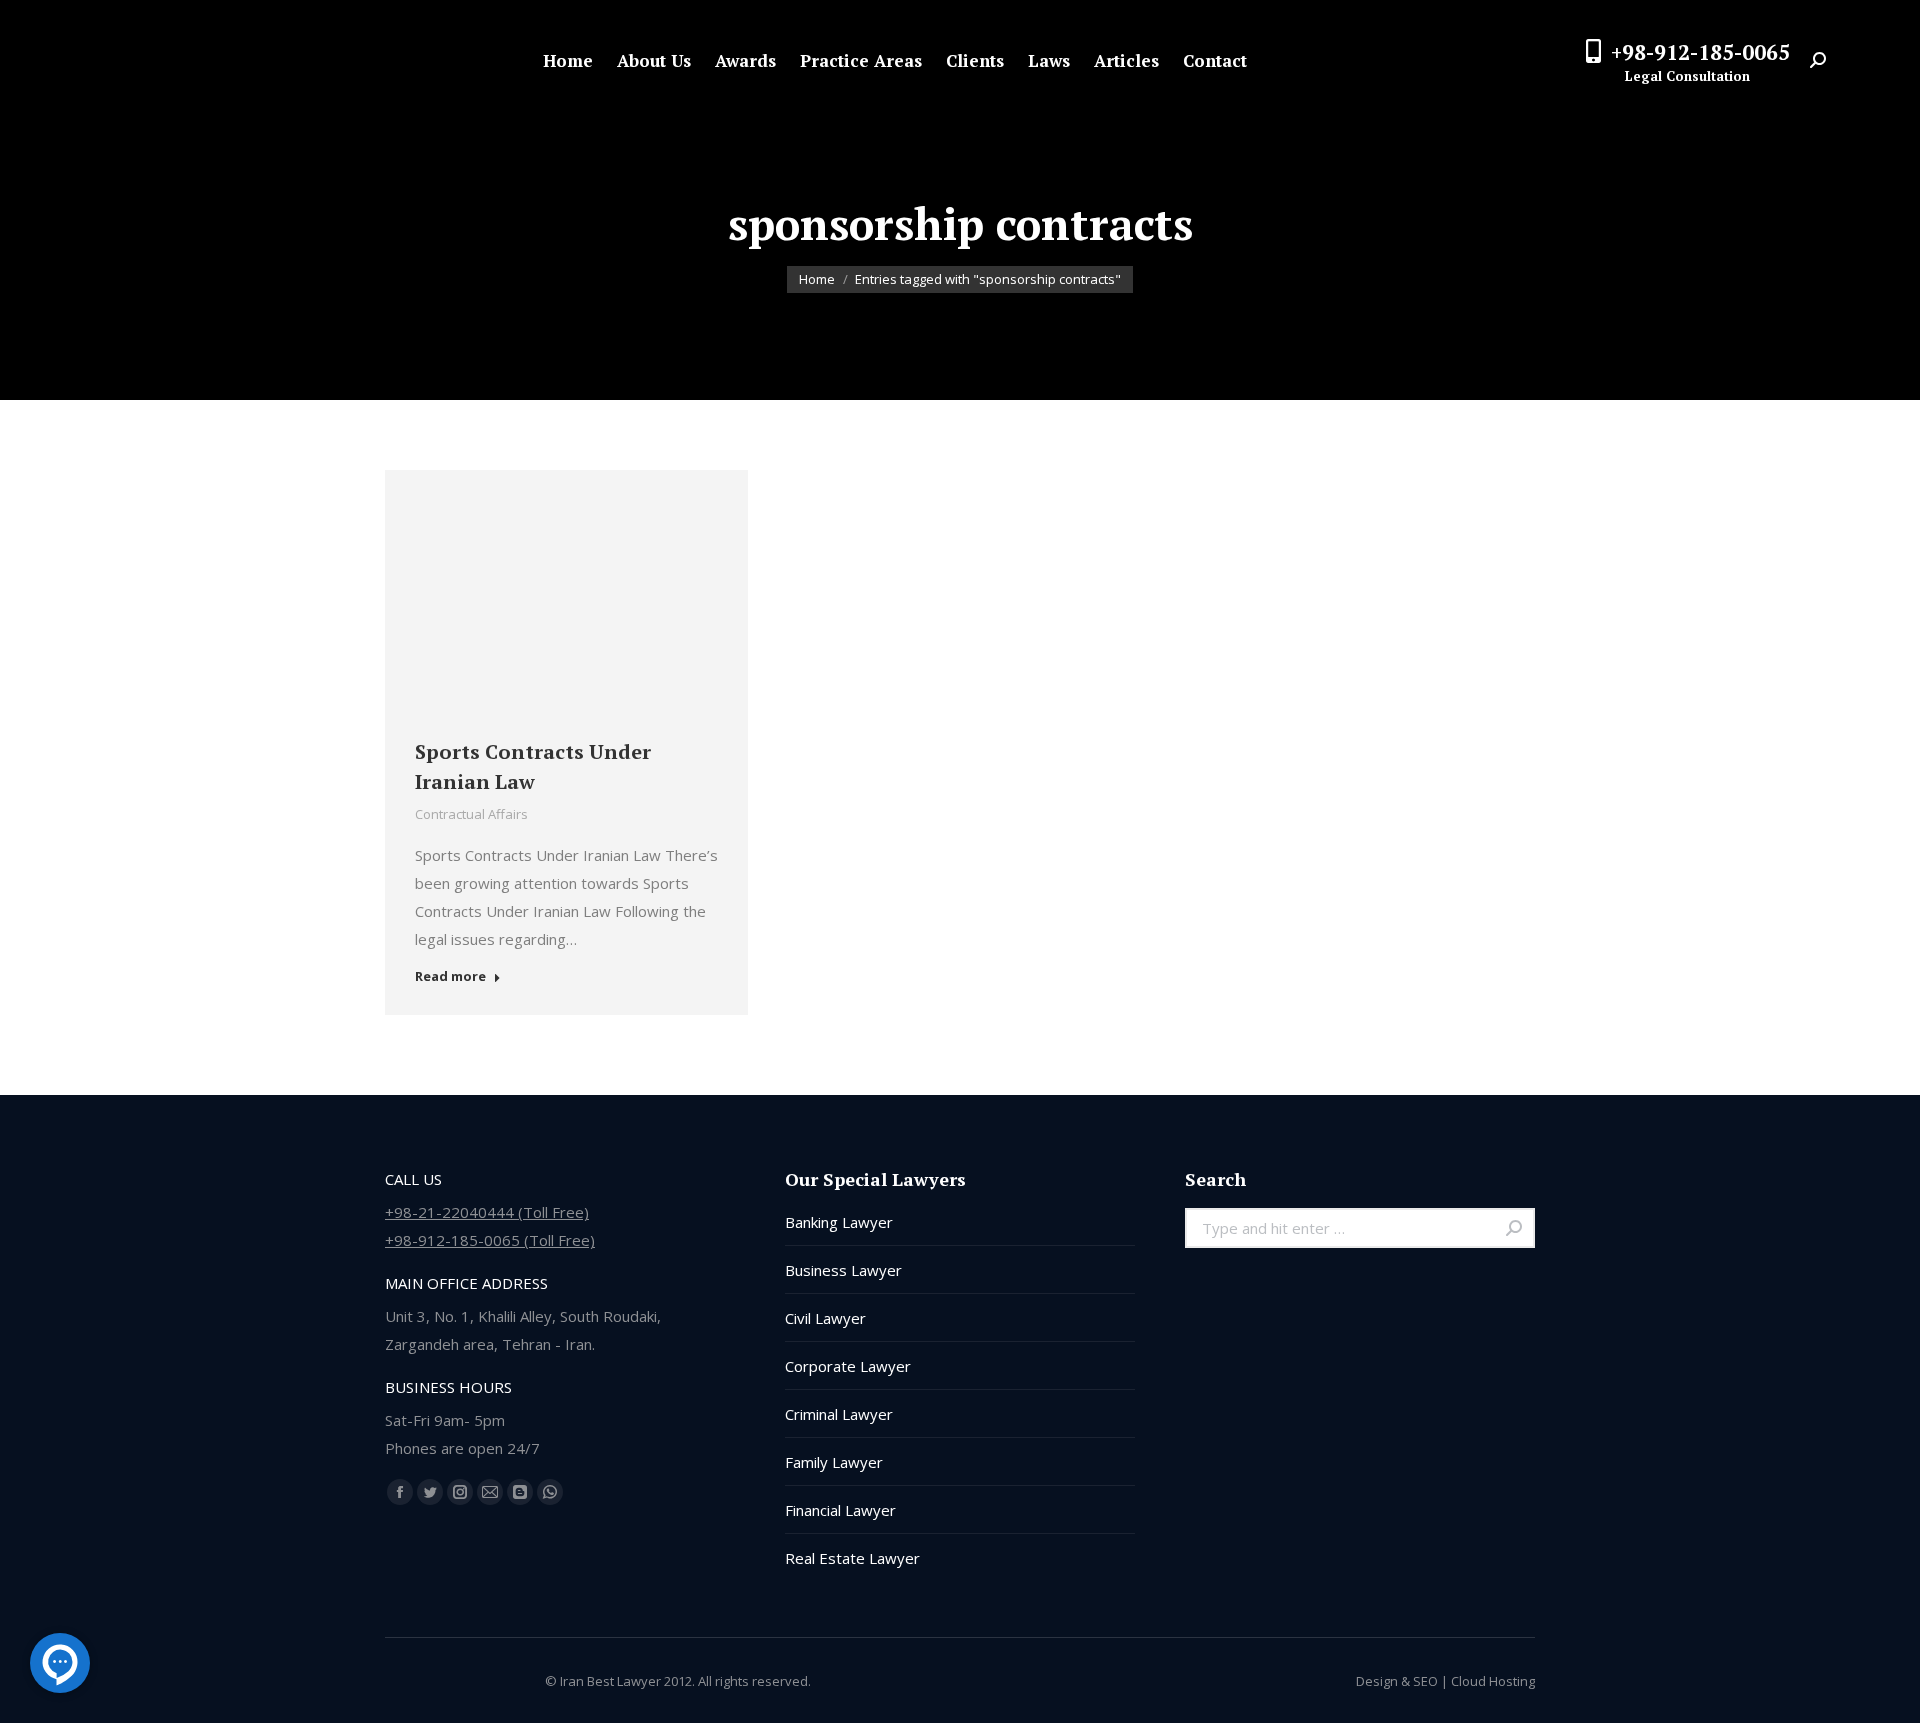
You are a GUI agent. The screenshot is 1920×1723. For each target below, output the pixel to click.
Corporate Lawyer (848, 1366)
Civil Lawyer (825, 1318)
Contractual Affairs (471, 814)
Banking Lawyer (839, 1222)
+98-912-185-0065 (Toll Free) (490, 1240)
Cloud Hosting (1493, 1681)
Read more (450, 976)
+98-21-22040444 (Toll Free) (487, 1212)
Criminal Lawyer (839, 1414)
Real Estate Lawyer (852, 1558)
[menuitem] (568, 60)
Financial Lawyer (840, 1510)
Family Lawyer (834, 1462)
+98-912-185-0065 (1700, 52)
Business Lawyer (843, 1270)
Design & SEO (1397, 1681)
